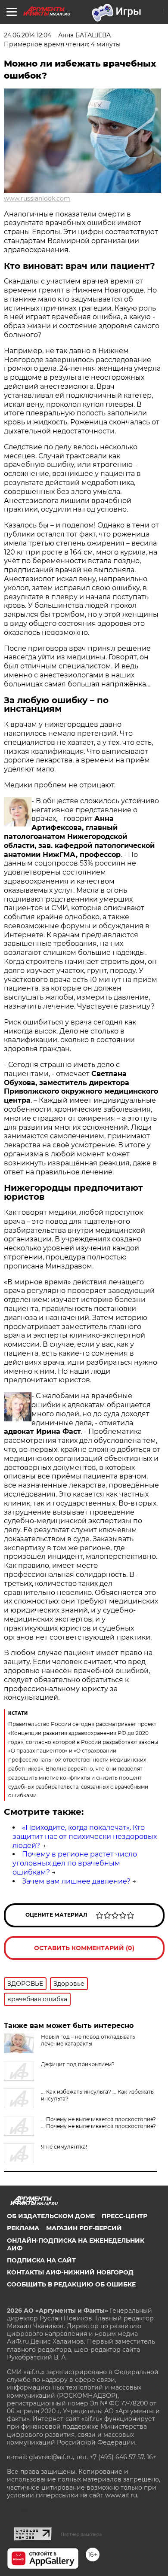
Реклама (23, 2228)
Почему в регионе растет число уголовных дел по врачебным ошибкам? (75, 1863)
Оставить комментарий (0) (84, 1948)
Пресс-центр (124, 2216)
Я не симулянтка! (64, 2147)
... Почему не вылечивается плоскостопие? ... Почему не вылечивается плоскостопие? (98, 2123)
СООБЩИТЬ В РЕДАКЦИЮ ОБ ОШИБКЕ (71, 2284)
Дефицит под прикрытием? (78, 2064)
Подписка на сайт (41, 2260)
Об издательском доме (51, 2216)
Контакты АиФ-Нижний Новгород (70, 2272)
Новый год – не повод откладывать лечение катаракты (88, 2040)
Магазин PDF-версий (84, 2228)
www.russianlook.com (37, 198)
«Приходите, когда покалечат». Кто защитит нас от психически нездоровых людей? (85, 1837)
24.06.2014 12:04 (28, 35)
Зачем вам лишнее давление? (76, 1881)
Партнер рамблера (81, 2534)
